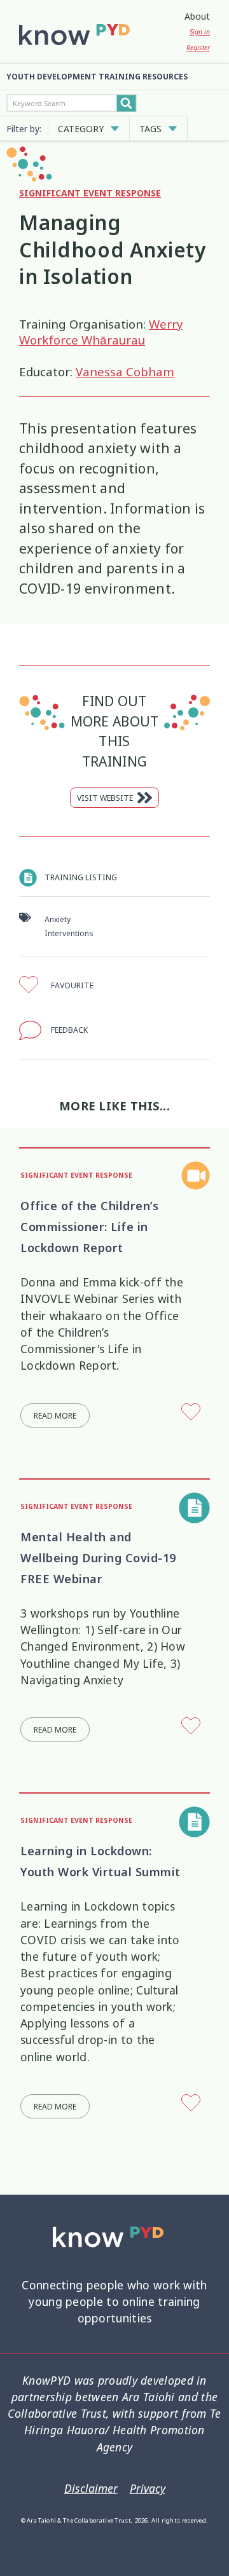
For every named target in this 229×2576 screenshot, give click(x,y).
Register (198, 48)
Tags (150, 129)
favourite (72, 985)
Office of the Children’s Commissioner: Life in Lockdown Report (89, 1227)
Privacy (148, 2489)
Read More (55, 1416)
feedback (69, 1030)
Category (81, 129)
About (197, 16)
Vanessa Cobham (125, 372)
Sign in (200, 32)
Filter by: (24, 129)
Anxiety (58, 919)
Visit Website (105, 798)
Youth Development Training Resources (97, 77)
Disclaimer (91, 2489)
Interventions (69, 933)
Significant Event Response (90, 193)
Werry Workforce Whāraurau (101, 332)
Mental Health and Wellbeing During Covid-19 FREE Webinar (98, 1558)
